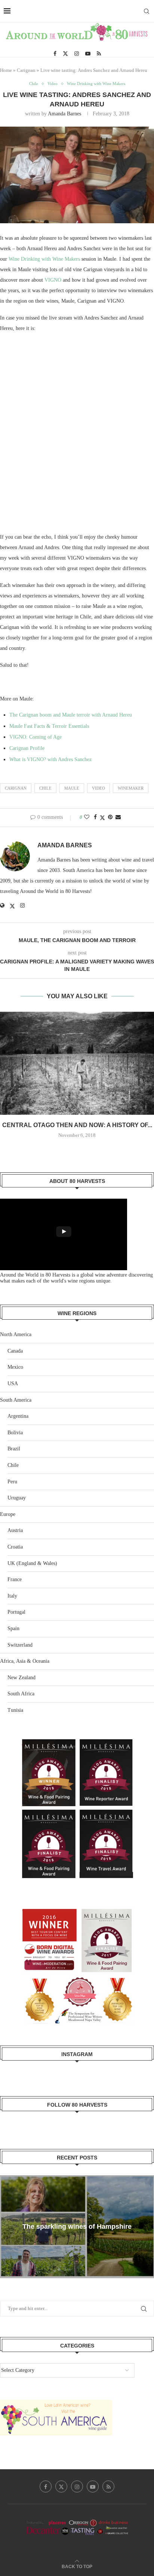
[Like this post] (87, 817)
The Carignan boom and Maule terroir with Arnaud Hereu (71, 715)
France (15, 1579)
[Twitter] (65, 54)
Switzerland (20, 1645)
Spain (13, 1628)
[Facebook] (55, 54)
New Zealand (21, 1678)
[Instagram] (77, 54)
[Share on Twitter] (102, 818)
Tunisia (15, 1710)
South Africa (21, 1694)
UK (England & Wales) (32, 1563)
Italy (12, 1596)
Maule (72, 788)
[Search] (147, 11)
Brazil (14, 1449)
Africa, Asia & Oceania (25, 1661)
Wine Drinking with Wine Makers (45, 259)
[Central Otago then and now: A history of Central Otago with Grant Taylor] (77, 1063)
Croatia (15, 1547)
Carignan (26, 70)
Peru (12, 1482)
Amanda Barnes (64, 114)
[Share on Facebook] (95, 817)
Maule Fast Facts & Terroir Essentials (49, 726)
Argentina (18, 1416)
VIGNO (53, 280)
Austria (15, 1530)
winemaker (131, 788)
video (98, 788)
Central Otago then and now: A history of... (77, 1125)
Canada (15, 1351)
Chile (13, 1465)
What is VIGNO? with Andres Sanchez (50, 759)
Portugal (16, 1612)
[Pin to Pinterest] (110, 817)
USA (13, 1384)
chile (45, 788)
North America (16, 1334)
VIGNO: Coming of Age (36, 737)
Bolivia (15, 1433)
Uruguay (17, 1498)
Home (6, 70)
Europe (8, 1514)
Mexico (15, 1367)
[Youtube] (88, 54)
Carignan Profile (27, 748)
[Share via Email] (118, 817)
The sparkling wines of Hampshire (77, 2227)
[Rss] (99, 54)
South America (16, 1400)
